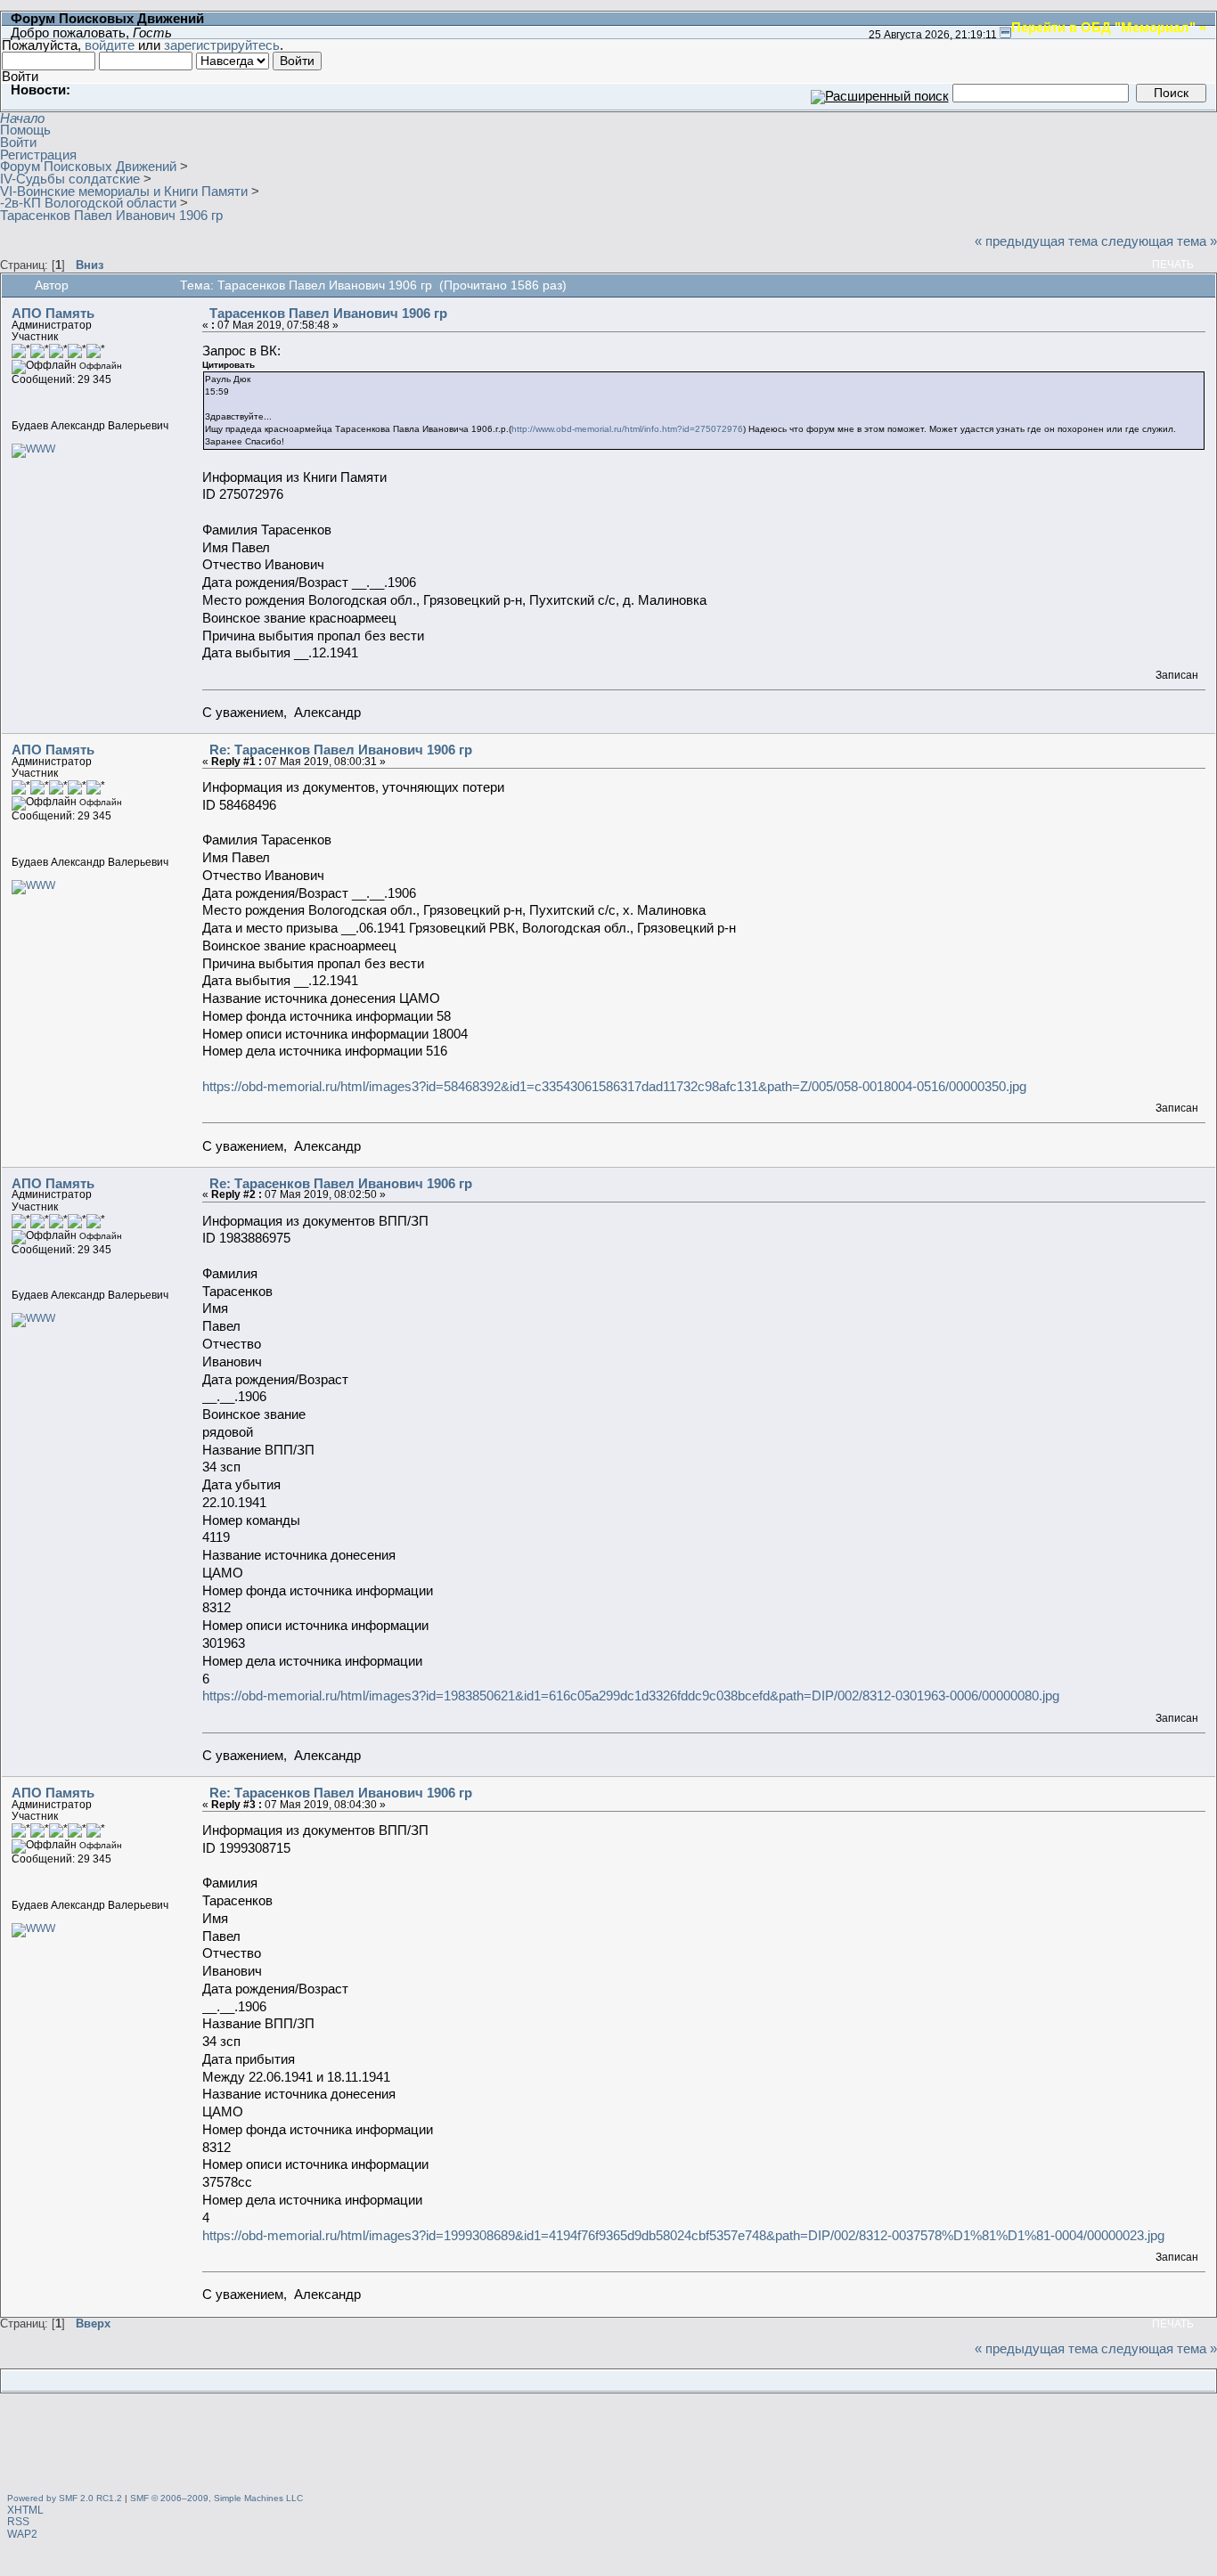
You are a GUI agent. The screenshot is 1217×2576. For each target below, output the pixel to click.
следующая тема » (1159, 241)
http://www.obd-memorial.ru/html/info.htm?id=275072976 (627, 429)
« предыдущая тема (1036, 241)
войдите (110, 45)
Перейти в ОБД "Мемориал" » (1109, 27)
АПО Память (53, 313)
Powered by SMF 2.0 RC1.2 (65, 2498)
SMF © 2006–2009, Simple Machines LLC (216, 2498)
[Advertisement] (608, 2445)
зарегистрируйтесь (222, 45)
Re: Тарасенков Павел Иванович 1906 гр (341, 750)
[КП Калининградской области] (33, 449)
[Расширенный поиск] (880, 92)
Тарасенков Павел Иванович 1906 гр (328, 313)
